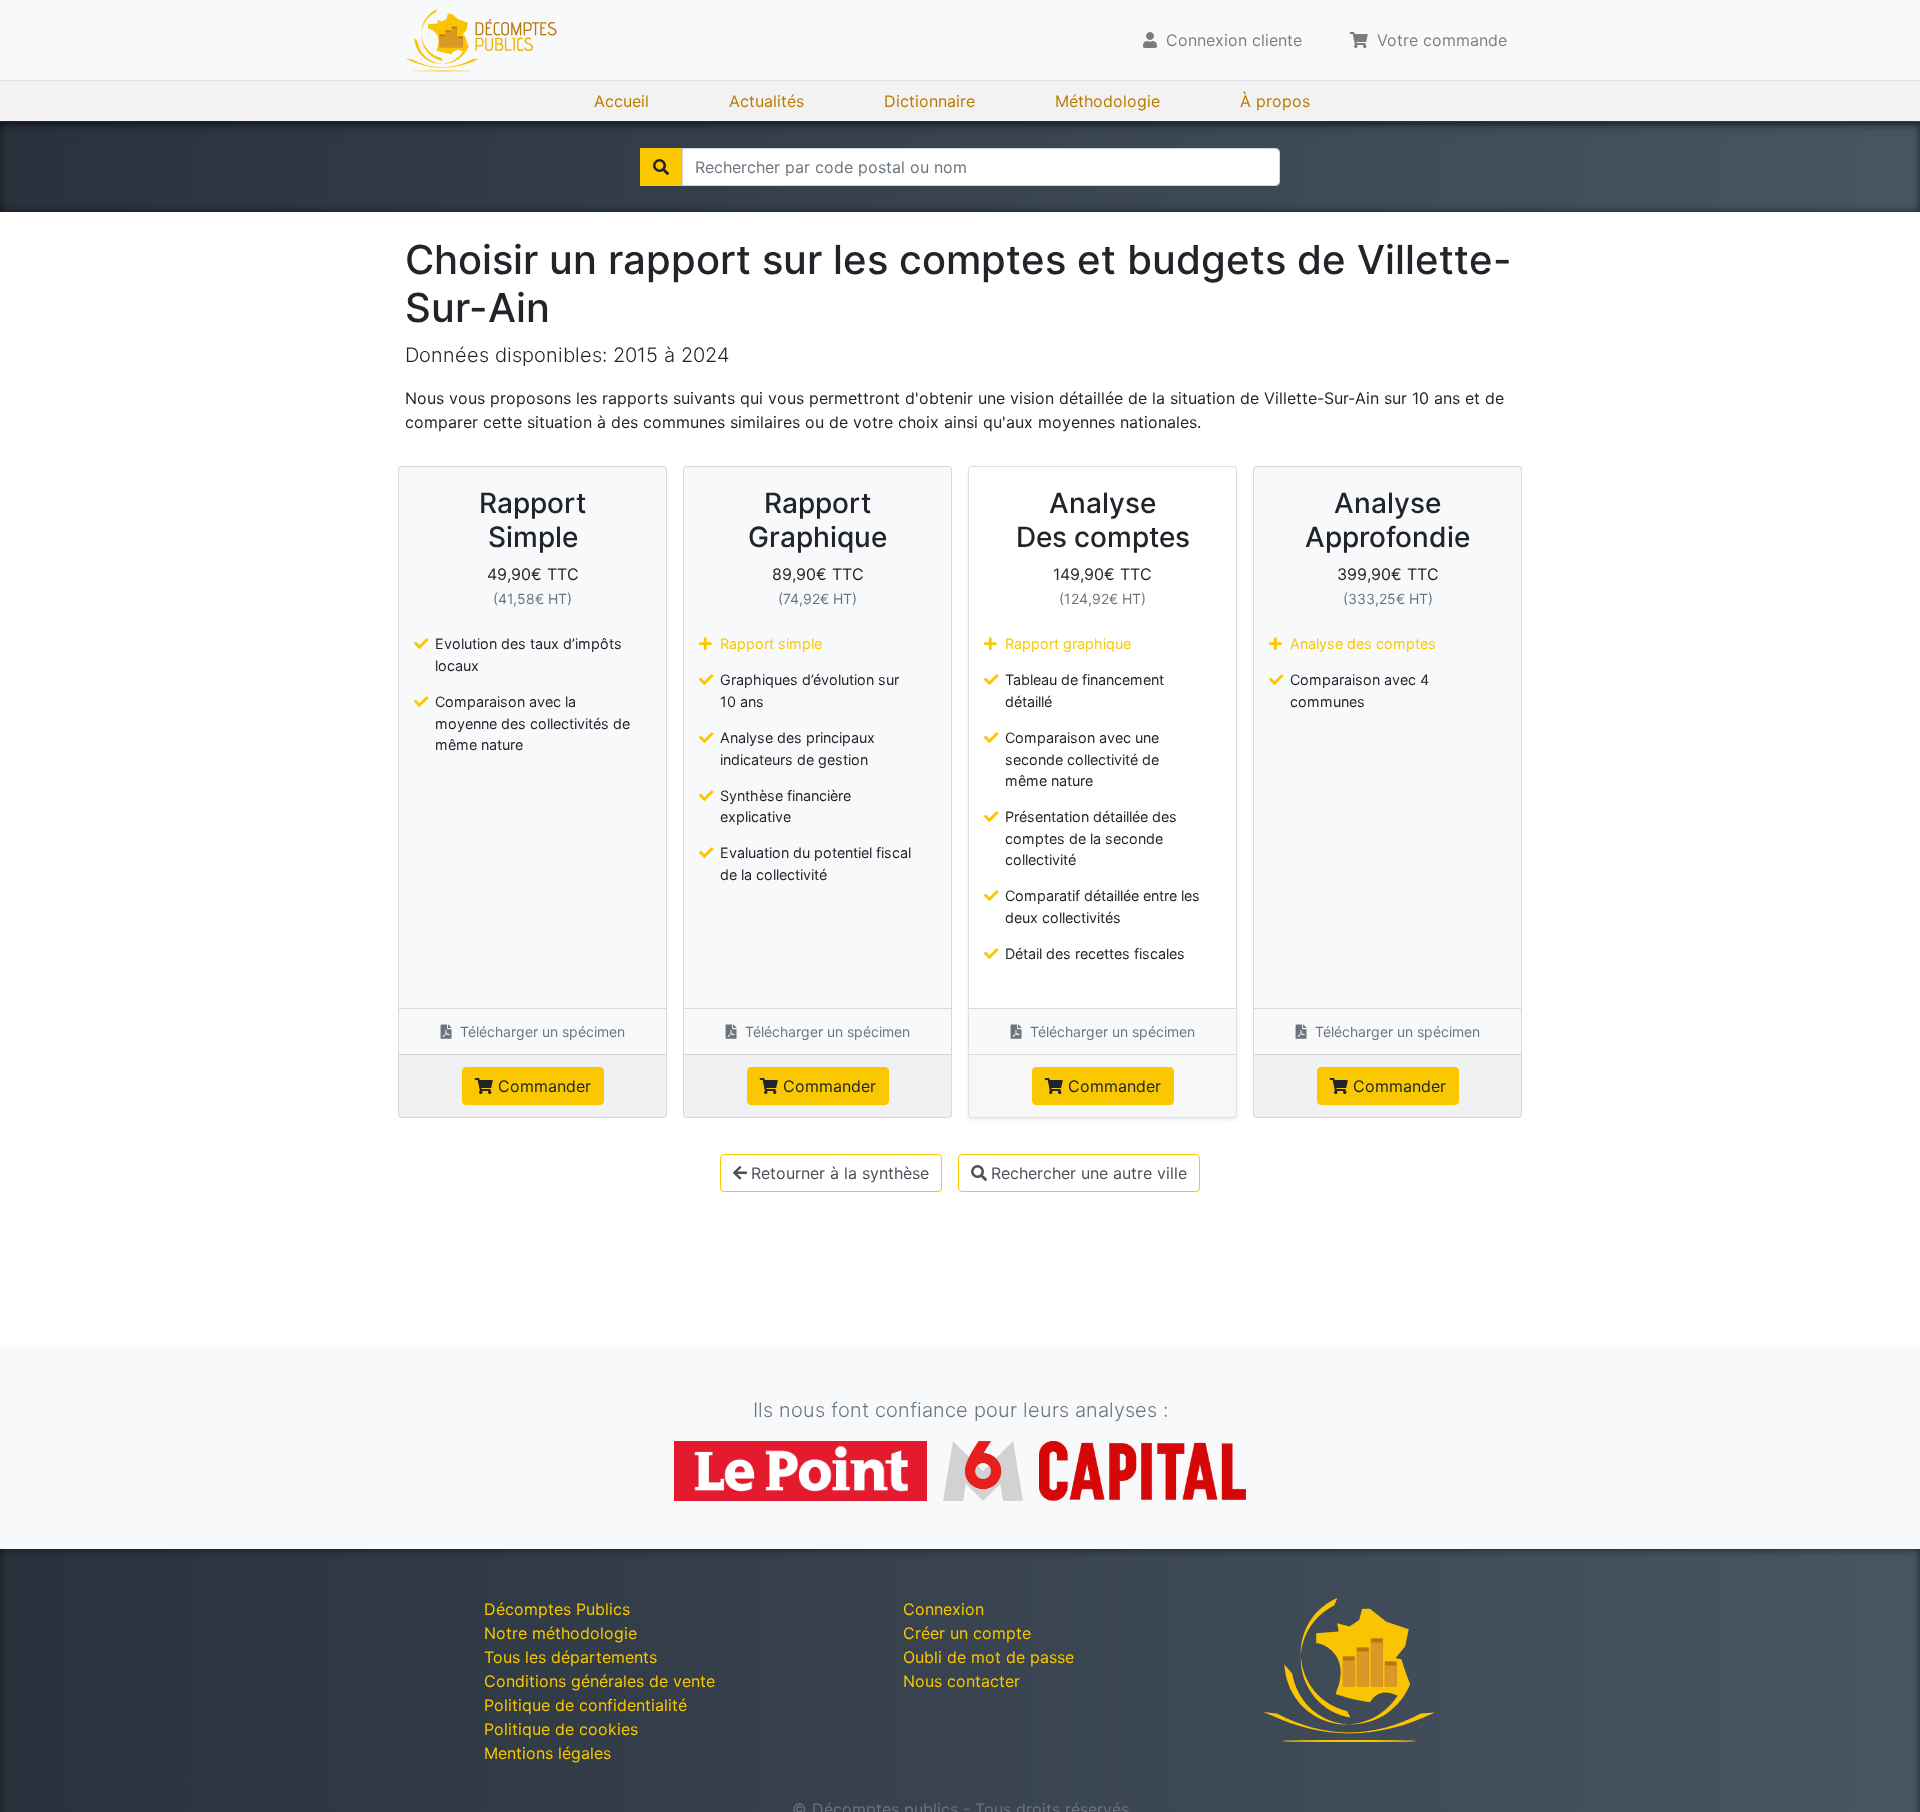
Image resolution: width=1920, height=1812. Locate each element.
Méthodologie (1107, 101)
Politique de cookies (561, 1729)
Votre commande (1439, 40)
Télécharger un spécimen (540, 1031)
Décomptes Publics (557, 1609)
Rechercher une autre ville (1089, 1173)
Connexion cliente (1231, 40)
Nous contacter (961, 1681)
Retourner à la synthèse (840, 1173)
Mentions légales (547, 1753)
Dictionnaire (929, 101)
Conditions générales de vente (599, 1681)
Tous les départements (570, 1657)
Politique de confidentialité (585, 1705)
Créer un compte (967, 1633)
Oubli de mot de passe (988, 1657)
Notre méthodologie (560, 1633)
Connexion (943, 1609)
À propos (1275, 101)
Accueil (621, 101)
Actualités (766, 101)
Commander (542, 1086)
